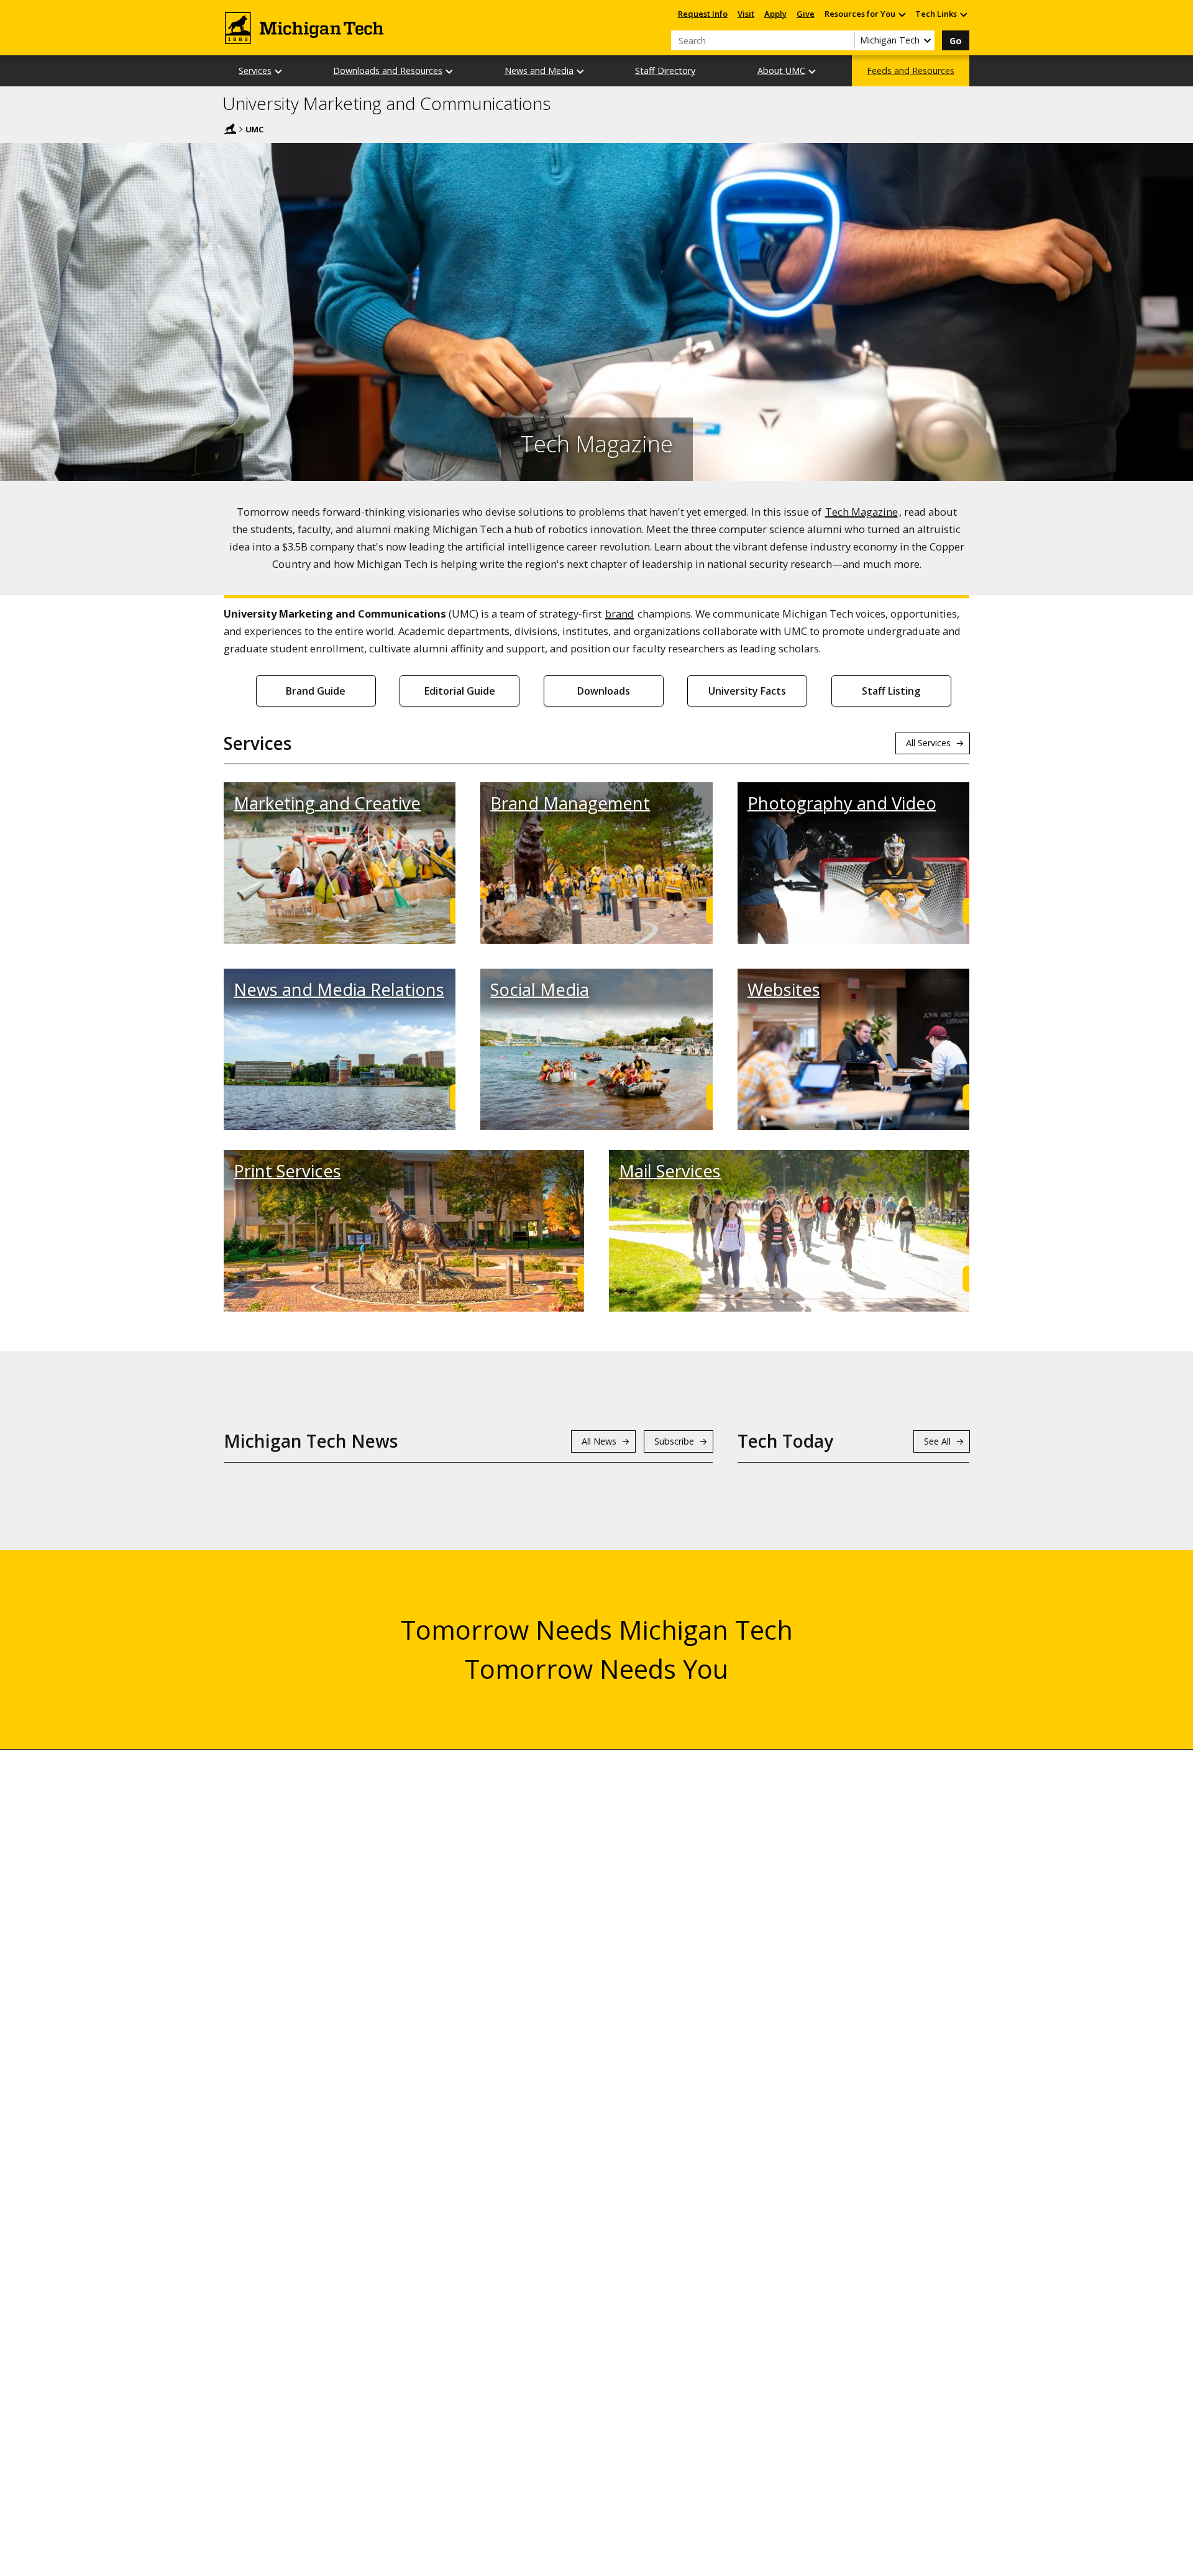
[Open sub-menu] (902, 14)
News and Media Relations (339, 989)
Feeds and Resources (911, 71)
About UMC (781, 71)
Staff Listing (891, 691)
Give (806, 14)
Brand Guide (316, 691)
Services (255, 71)
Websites (784, 989)
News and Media (539, 71)
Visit (746, 14)
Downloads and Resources (388, 71)
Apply (775, 14)
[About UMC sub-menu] (813, 71)
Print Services (287, 1171)
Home (230, 129)
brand (619, 614)
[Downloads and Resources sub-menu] (450, 71)
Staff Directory (665, 71)
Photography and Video (842, 803)
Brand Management (570, 803)
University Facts (747, 691)
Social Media (540, 989)
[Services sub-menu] (279, 71)
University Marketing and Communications (386, 104)
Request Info (703, 14)
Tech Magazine (862, 512)
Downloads (604, 691)
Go (956, 41)
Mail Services (670, 1171)
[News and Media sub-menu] (581, 71)
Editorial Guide (460, 691)
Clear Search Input (845, 40)
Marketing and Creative (327, 803)
